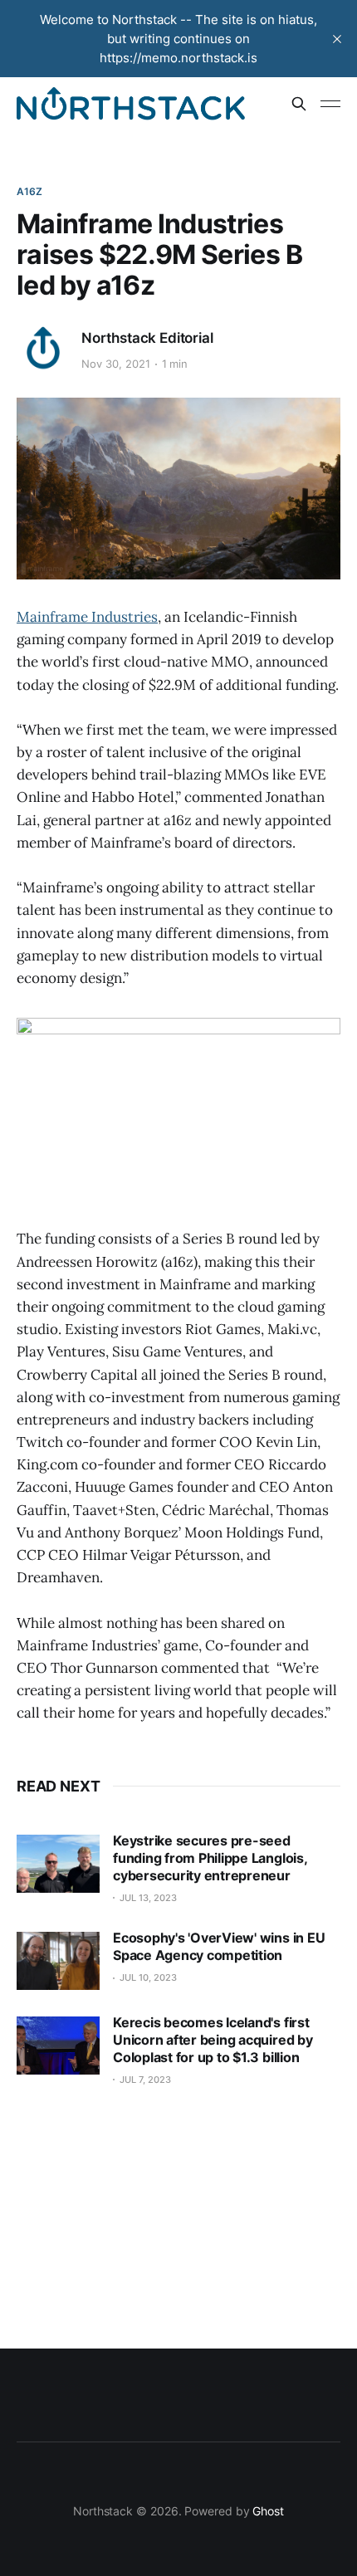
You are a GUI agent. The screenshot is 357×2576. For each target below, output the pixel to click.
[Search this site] (299, 104)
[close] (337, 39)
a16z (29, 191)
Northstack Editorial (147, 338)
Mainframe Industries (87, 617)
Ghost (268, 2511)
